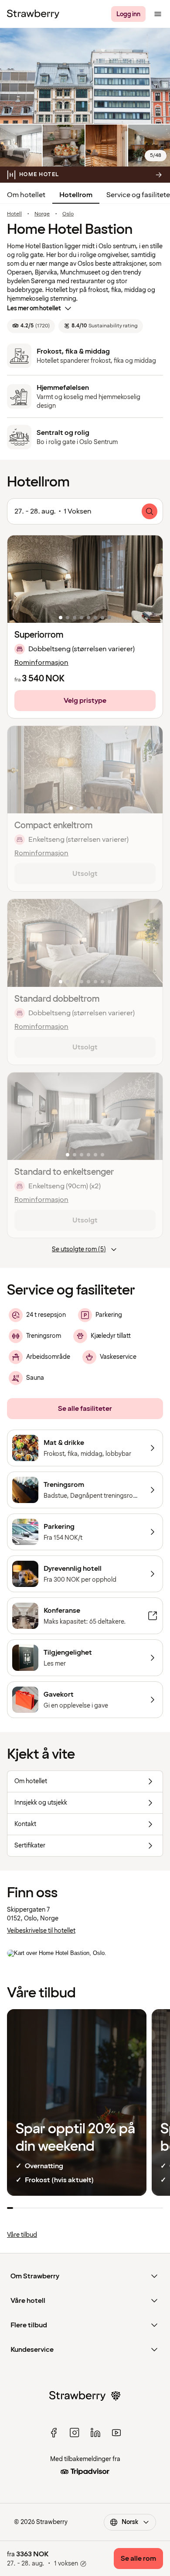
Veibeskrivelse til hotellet (41, 1931)
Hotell (14, 214)
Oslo (68, 214)
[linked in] (95, 2433)
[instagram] (75, 2433)
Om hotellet (26, 195)
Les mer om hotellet (34, 308)
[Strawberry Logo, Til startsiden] (33, 14)
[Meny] (158, 14)
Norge (42, 214)
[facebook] (54, 2433)
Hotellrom (76, 195)
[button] (85, 579)
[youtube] (116, 2433)
